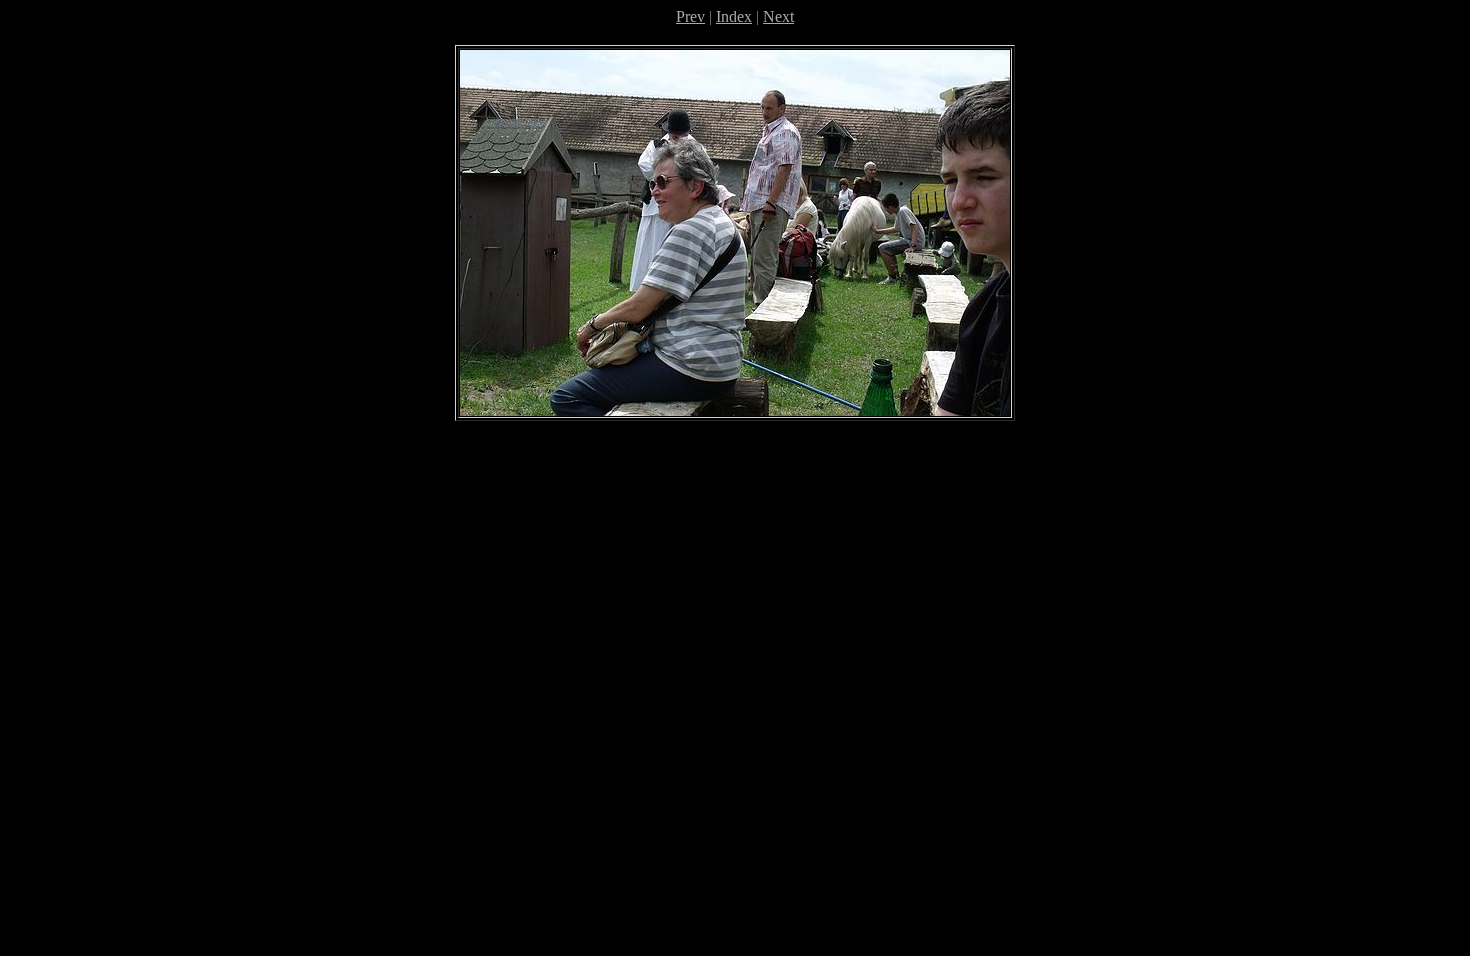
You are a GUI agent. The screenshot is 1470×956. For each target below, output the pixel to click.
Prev (690, 16)
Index (734, 16)
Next (778, 16)
